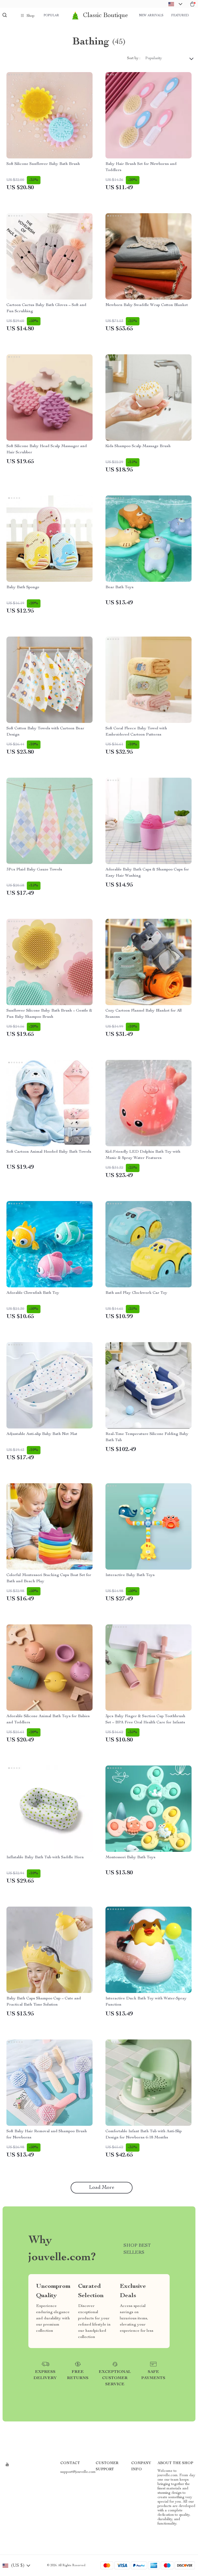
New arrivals (151, 16)
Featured (180, 16)
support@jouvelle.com (78, 2472)
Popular (51, 16)
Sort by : (134, 58)
